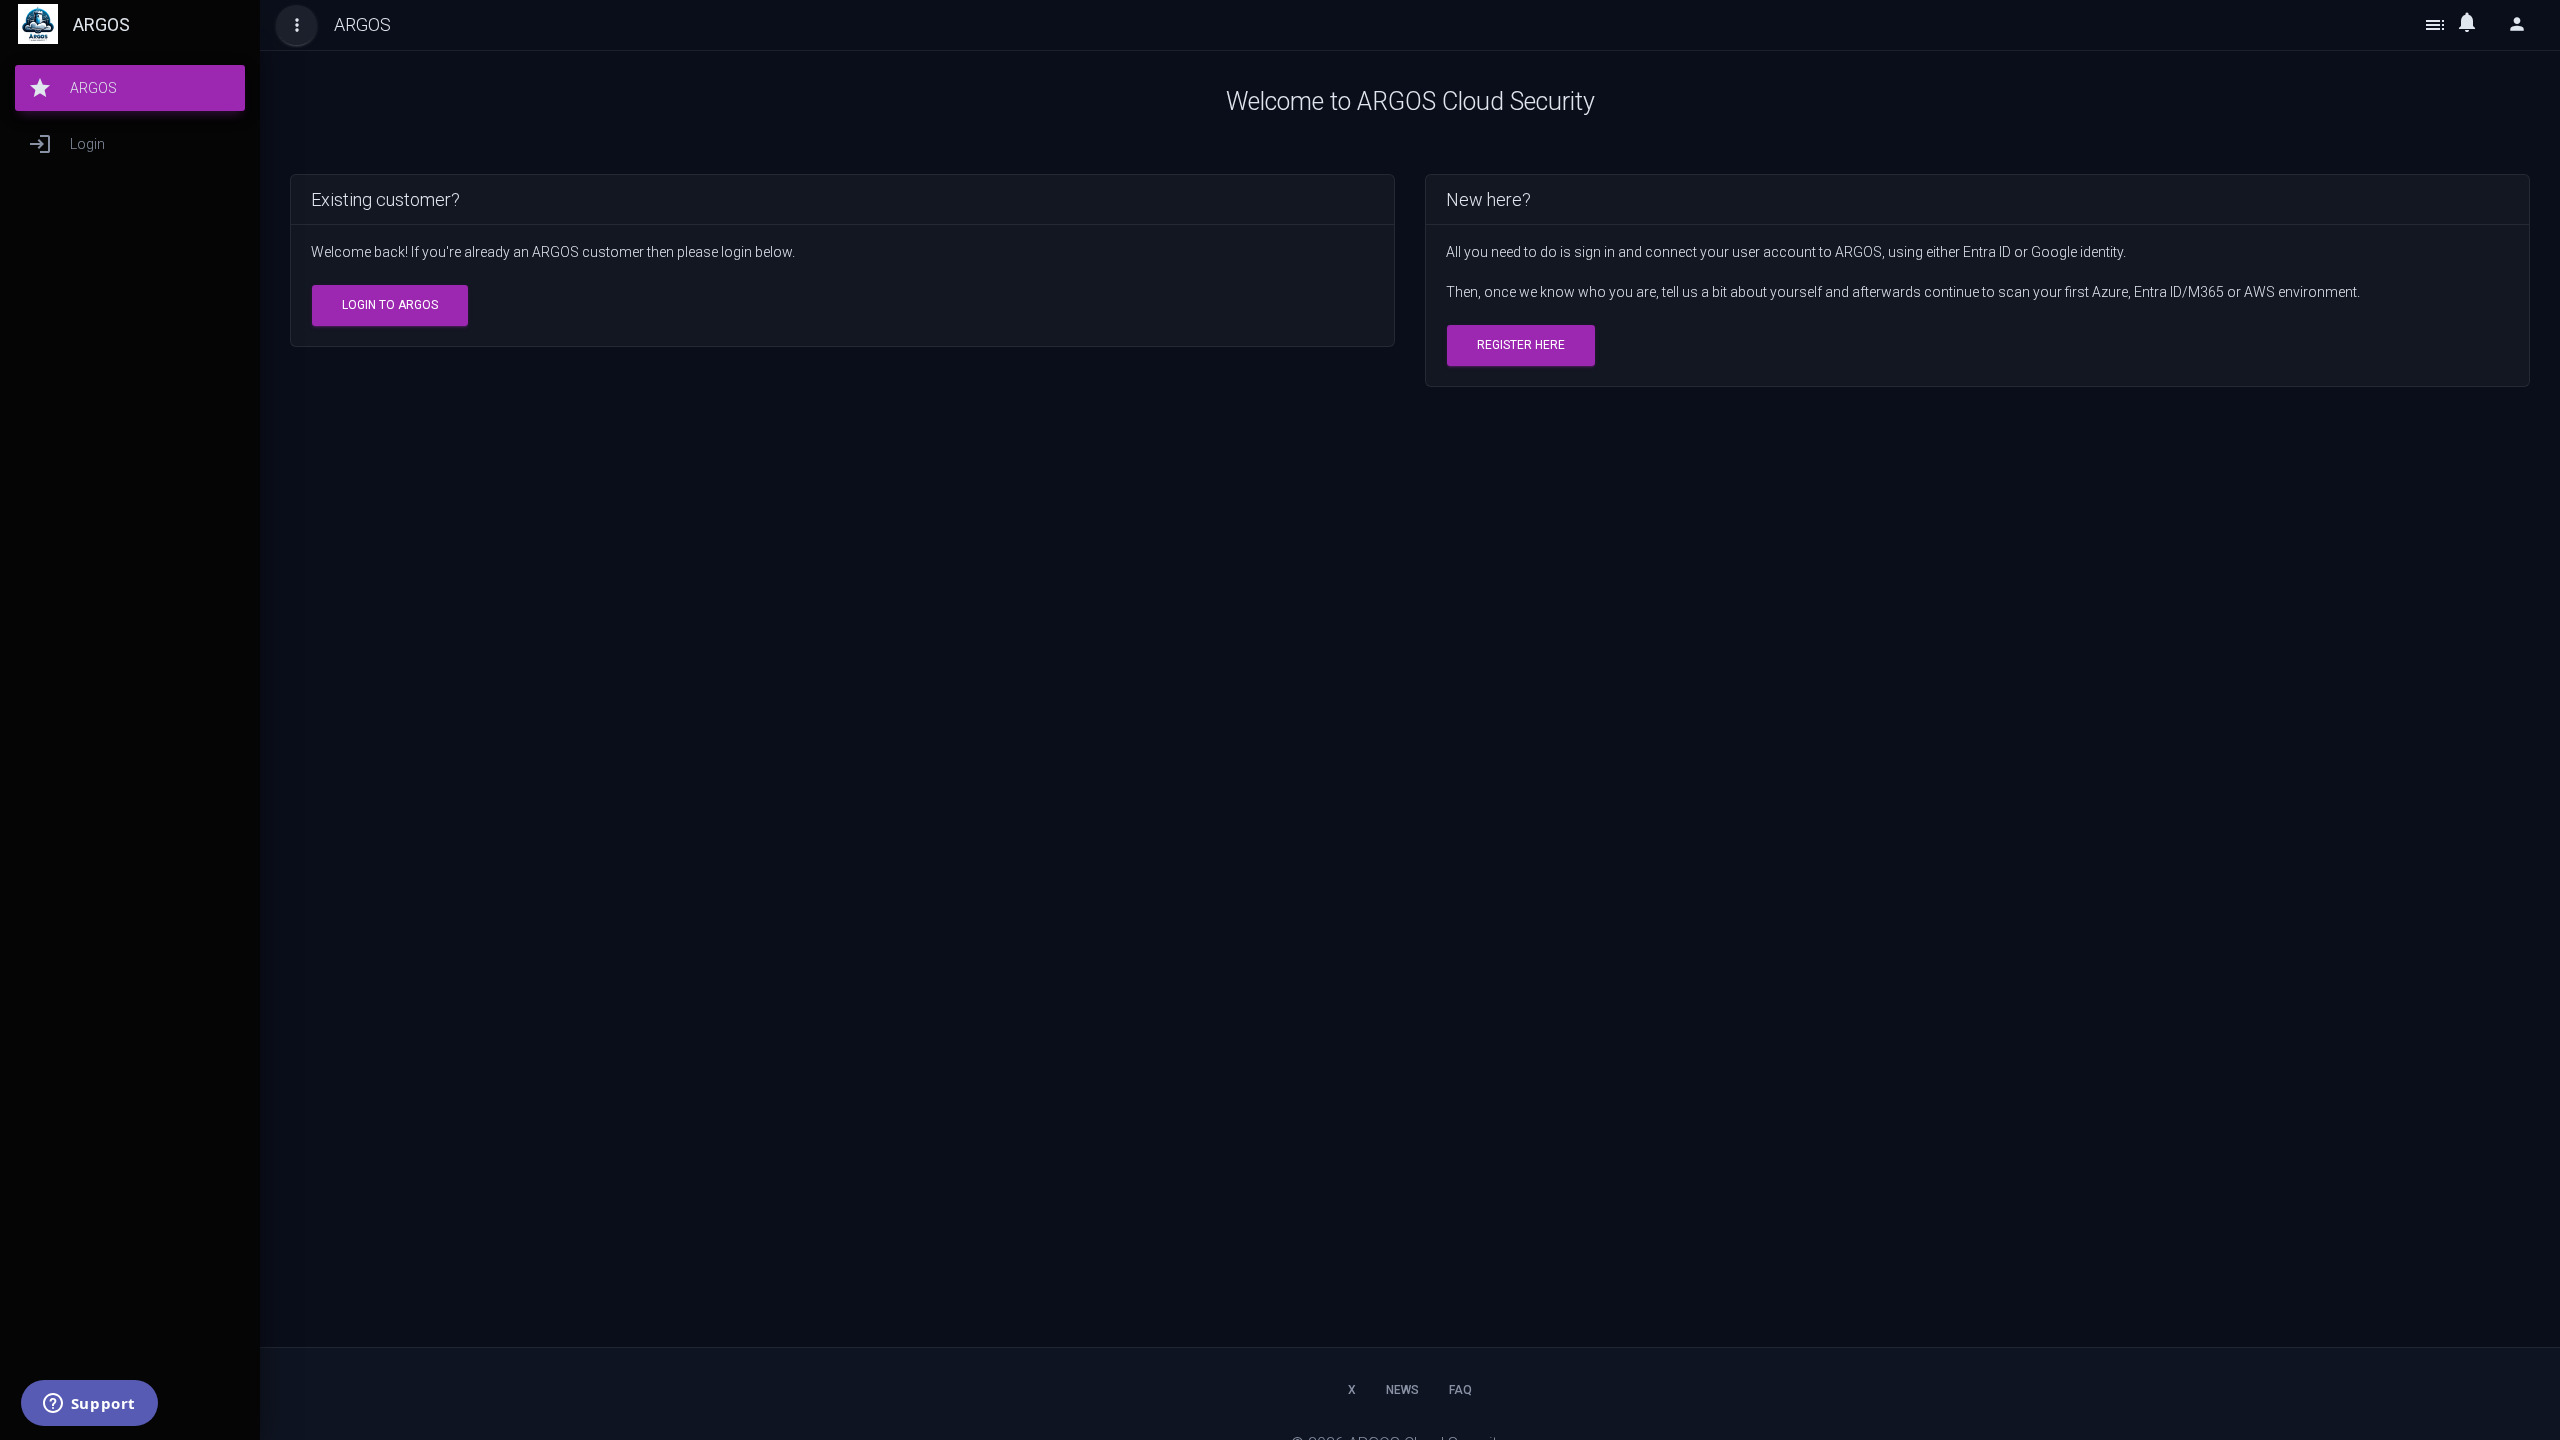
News (1402, 1390)
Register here (1521, 345)
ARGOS (101, 24)
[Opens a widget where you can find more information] (89, 1405)
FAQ (1460, 1390)
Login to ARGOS (390, 305)
